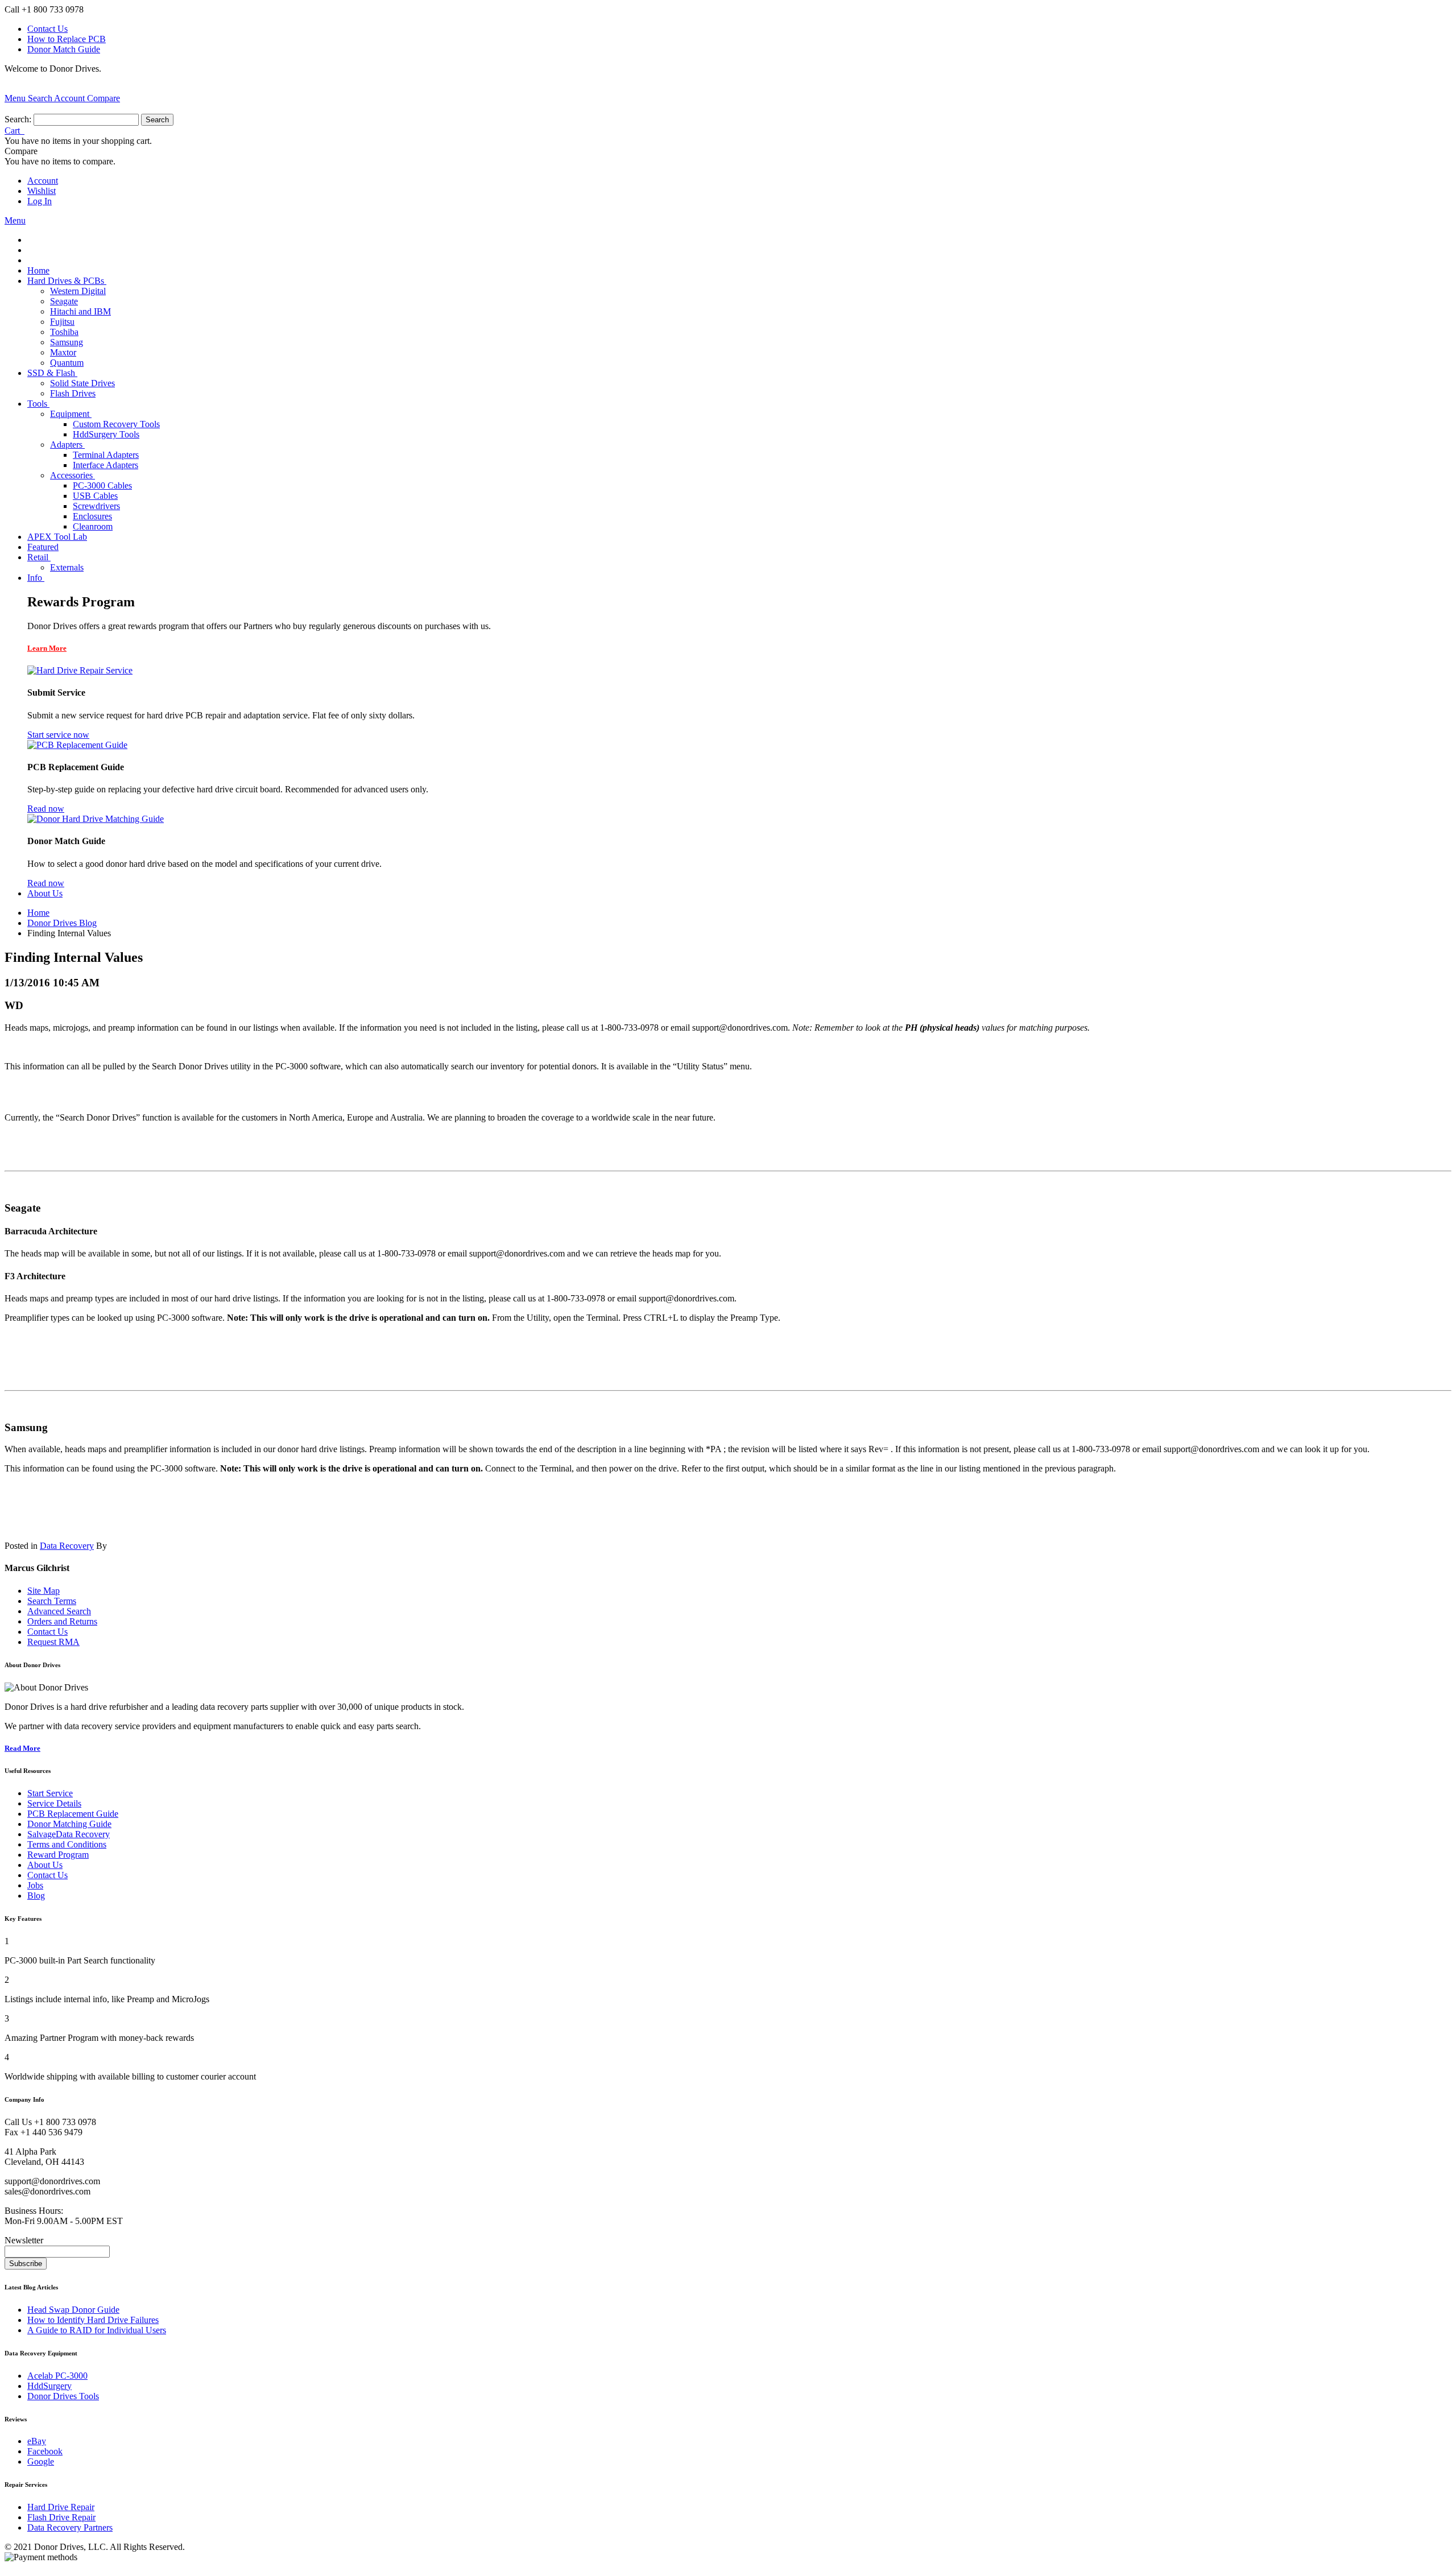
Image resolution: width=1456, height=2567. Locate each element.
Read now (46, 809)
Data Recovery (67, 1546)
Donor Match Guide (64, 49)
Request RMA (53, 1642)
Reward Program (58, 1855)
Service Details (54, 1803)
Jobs (35, 1885)
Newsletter (24, 2240)
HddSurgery (49, 2386)
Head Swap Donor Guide (73, 2310)
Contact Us (47, 29)
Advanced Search (59, 1611)
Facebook (45, 2451)
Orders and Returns (62, 1621)
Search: (18, 119)
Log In (40, 201)
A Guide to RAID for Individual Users (97, 2330)
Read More (22, 1748)
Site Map (44, 1591)
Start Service (50, 1793)
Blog (36, 1896)
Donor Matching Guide (69, 1824)
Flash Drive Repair (61, 2517)
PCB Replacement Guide (73, 1814)
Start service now (58, 735)
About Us (45, 1865)
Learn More (47, 648)
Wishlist (42, 191)
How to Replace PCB (67, 39)
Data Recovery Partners (70, 2527)
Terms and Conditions (67, 1844)
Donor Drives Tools (63, 2396)
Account (43, 181)
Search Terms (52, 1601)
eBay (37, 2441)
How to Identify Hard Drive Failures (93, 2320)
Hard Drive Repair (61, 2507)
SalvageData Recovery (69, 1834)
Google (41, 2461)
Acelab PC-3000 (57, 2376)
